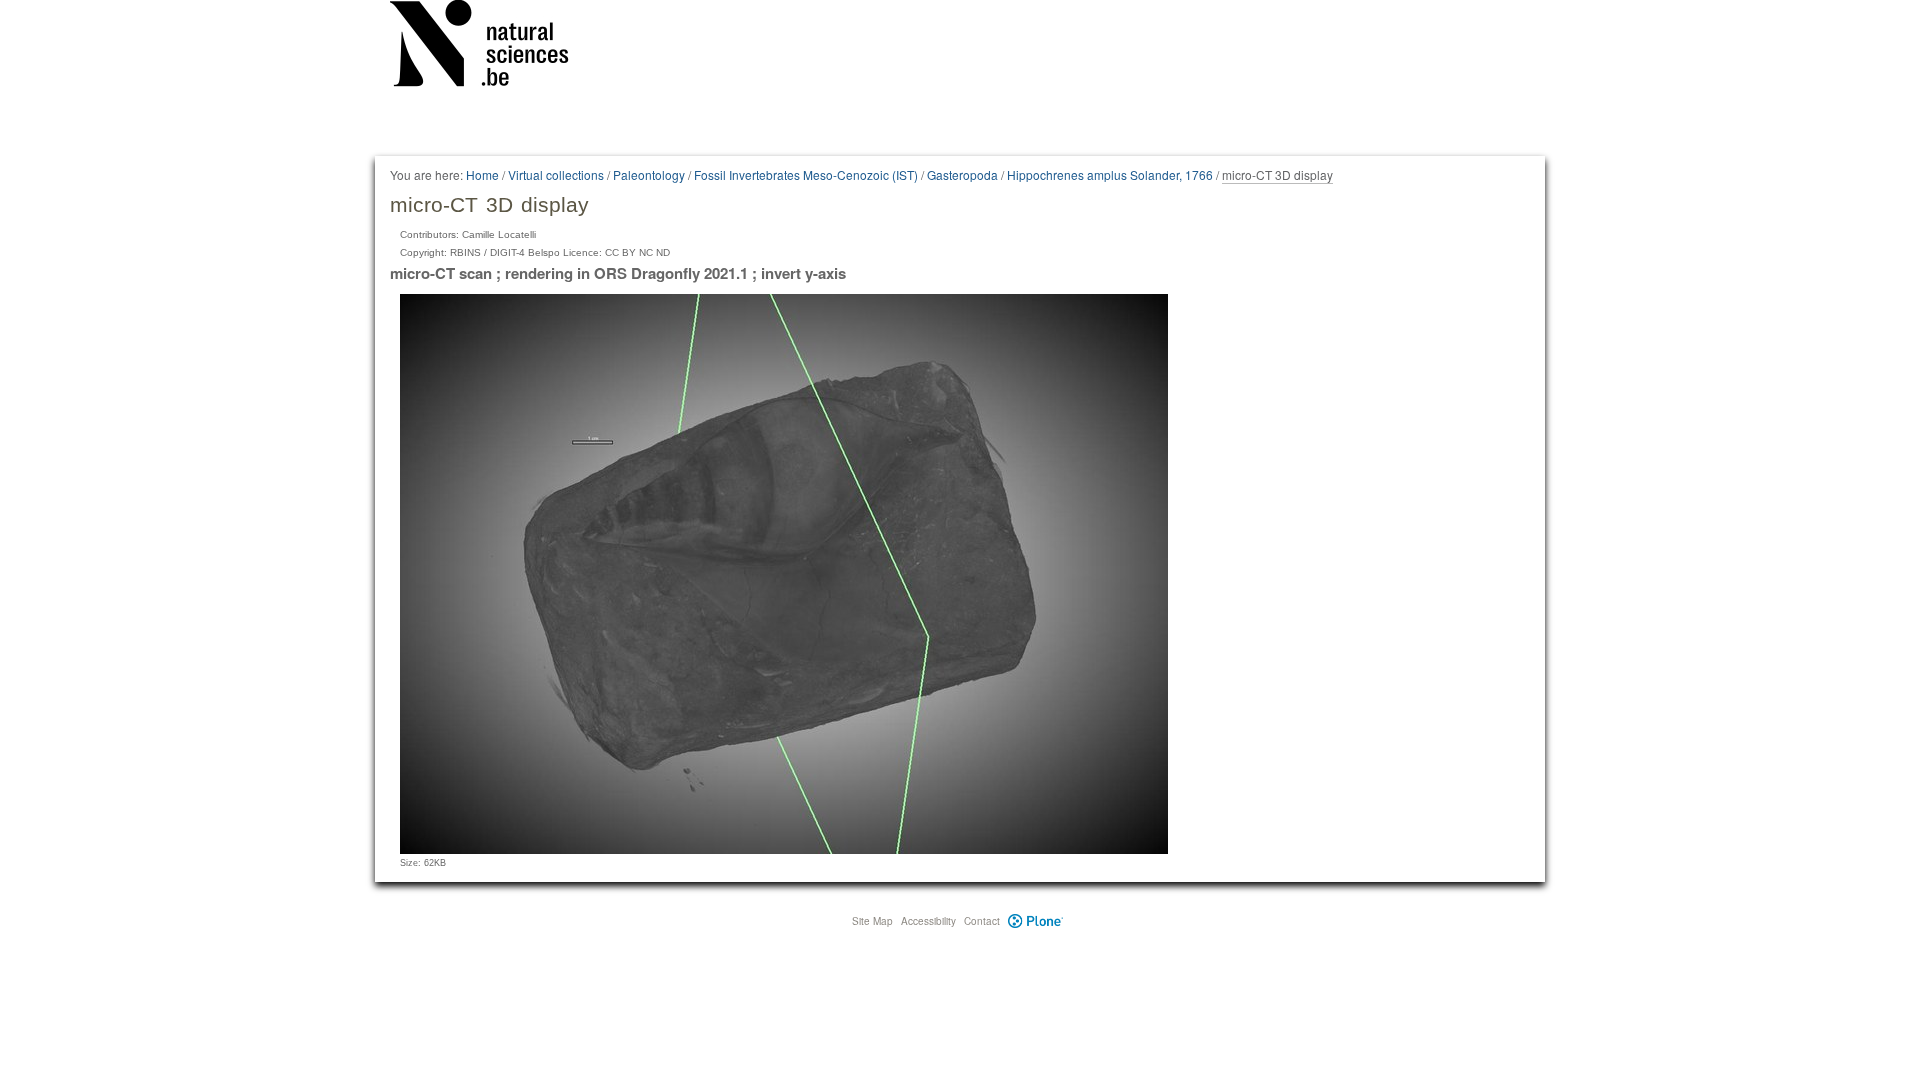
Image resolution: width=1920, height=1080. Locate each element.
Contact (982, 921)
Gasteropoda (962, 174)
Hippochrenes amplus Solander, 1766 (1110, 174)
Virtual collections (556, 174)
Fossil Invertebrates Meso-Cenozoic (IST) (806, 174)
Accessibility (928, 921)
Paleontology (649, 174)
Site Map (872, 921)
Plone (1035, 921)
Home (482, 174)
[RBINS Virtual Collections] (492, 47)
